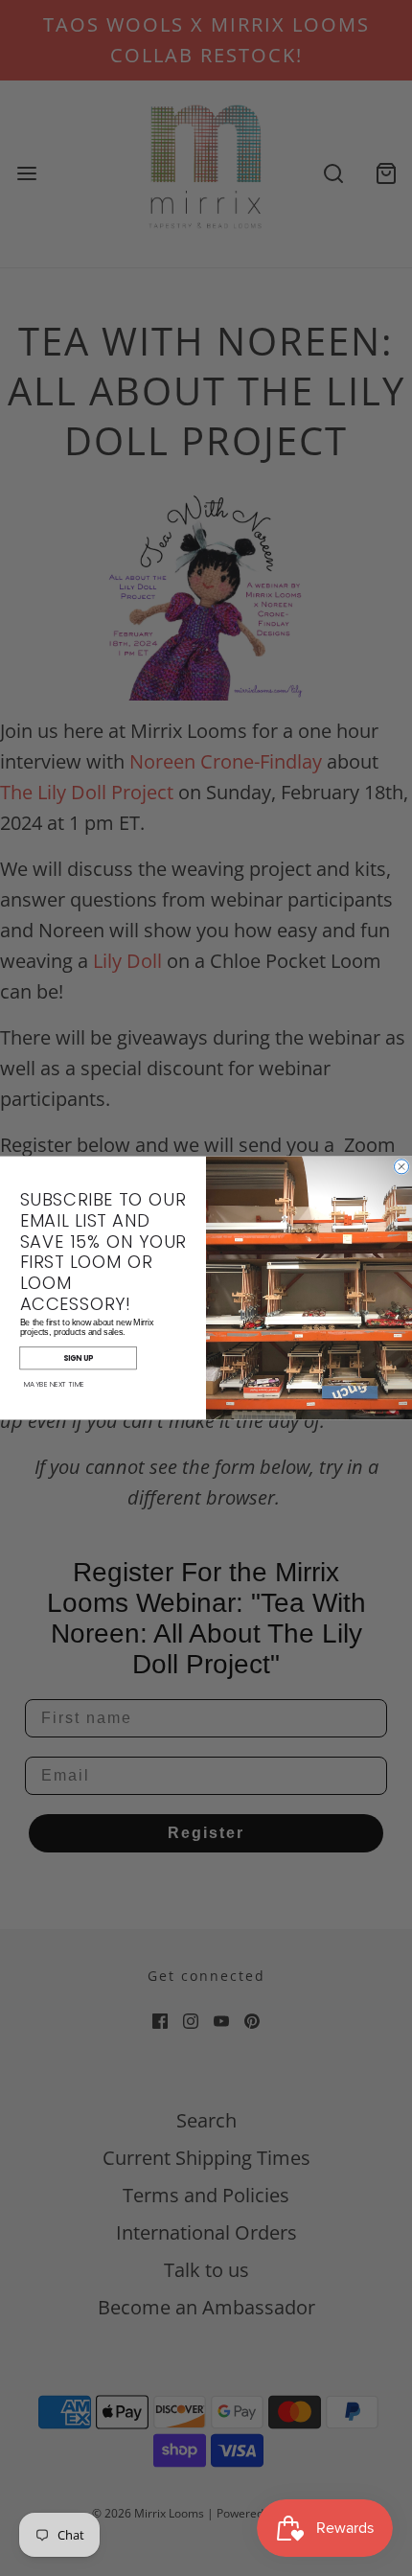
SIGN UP (78, 1358)
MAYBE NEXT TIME (54, 1385)
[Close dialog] (402, 1167)
